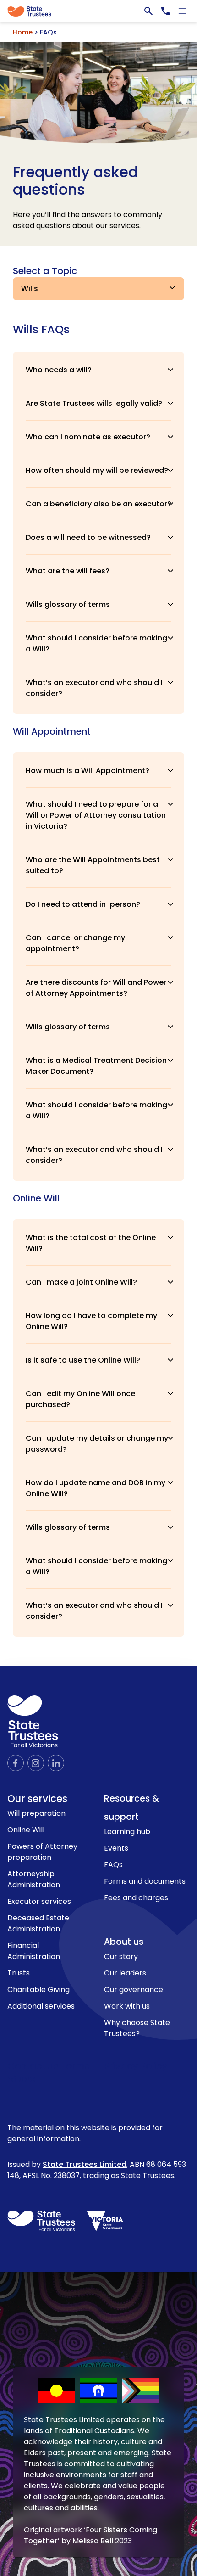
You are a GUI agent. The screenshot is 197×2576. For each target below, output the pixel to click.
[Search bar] (148, 11)
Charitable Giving (38, 1990)
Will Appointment (52, 731)
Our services (37, 1799)
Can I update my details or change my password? (97, 1444)
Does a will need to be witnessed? (88, 537)
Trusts (19, 1973)
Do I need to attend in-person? (83, 904)
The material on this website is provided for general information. (97, 2152)
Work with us (127, 2006)
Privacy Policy (136, 2066)
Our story (121, 1956)
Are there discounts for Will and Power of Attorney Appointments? (96, 988)
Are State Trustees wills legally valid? (94, 403)
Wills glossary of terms (68, 604)
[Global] (98, 11)
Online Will (36, 1198)
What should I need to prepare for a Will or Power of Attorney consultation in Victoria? (96, 815)
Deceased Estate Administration (38, 1923)
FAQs (113, 1865)
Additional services (41, 2006)
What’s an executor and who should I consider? (94, 688)
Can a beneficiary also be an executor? (98, 504)
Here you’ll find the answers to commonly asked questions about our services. (88, 220)
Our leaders (125, 1973)
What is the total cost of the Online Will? (91, 1243)
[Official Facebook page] (16, 1763)
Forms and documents (145, 1881)
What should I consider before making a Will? (96, 643)
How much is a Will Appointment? (88, 771)
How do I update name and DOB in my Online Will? (96, 1488)
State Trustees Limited (85, 2164)
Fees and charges (136, 1898)
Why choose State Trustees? (137, 2028)
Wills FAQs (41, 330)
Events (116, 1848)
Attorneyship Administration (34, 1879)
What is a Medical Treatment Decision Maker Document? (96, 1066)
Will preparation (36, 1813)
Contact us (34, 2066)
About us (124, 1942)
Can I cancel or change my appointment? (75, 943)
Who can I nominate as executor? (88, 437)
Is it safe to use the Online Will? (83, 1360)
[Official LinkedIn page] (56, 1763)
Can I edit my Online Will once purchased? (80, 1399)
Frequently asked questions (75, 181)
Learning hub (127, 1832)
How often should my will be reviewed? (97, 470)
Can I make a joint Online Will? (81, 1282)
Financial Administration (34, 1951)
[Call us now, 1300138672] (165, 11)
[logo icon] (33, 1721)
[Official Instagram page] (36, 1763)
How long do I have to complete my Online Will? (91, 1321)
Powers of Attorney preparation (42, 1852)
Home (23, 32)
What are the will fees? (68, 571)
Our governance (134, 1990)
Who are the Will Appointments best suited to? (93, 865)
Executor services (39, 1901)
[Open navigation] (182, 11)
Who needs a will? (59, 370)
